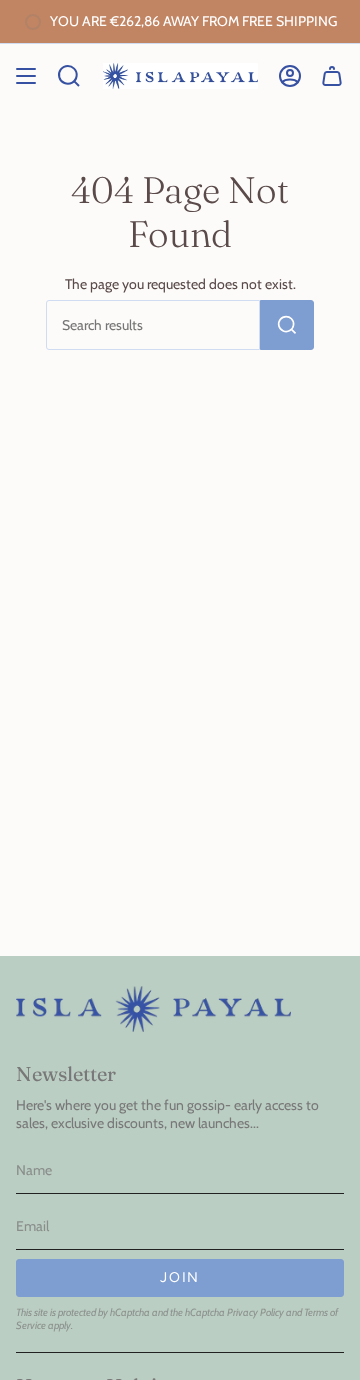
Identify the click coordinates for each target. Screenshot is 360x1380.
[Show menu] (26, 76)
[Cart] (332, 76)
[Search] (287, 325)
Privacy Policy (255, 1312)
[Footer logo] (153, 1009)
